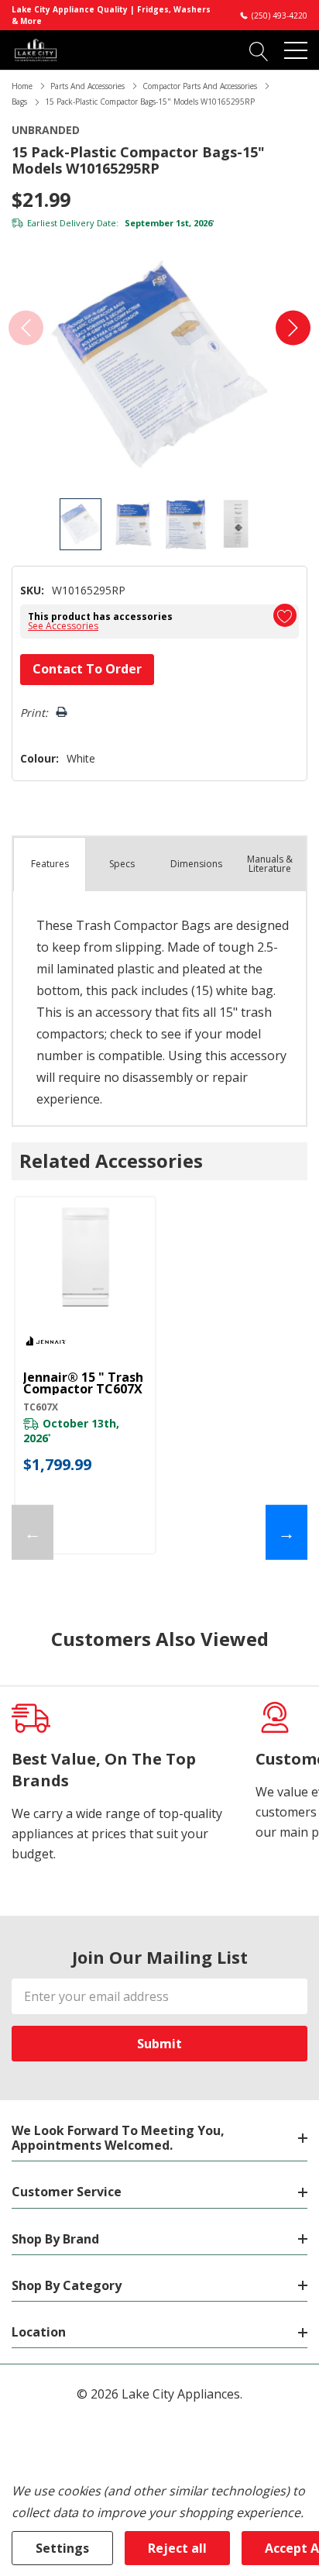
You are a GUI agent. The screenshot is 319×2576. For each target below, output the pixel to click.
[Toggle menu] (296, 50)
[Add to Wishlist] (285, 615)
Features (50, 864)
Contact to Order (87, 669)
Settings (62, 2548)
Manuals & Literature (270, 864)
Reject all (177, 2548)
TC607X (41, 1407)
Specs (122, 864)
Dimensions (196, 864)
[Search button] (259, 50)
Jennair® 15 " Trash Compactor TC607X (83, 1383)
